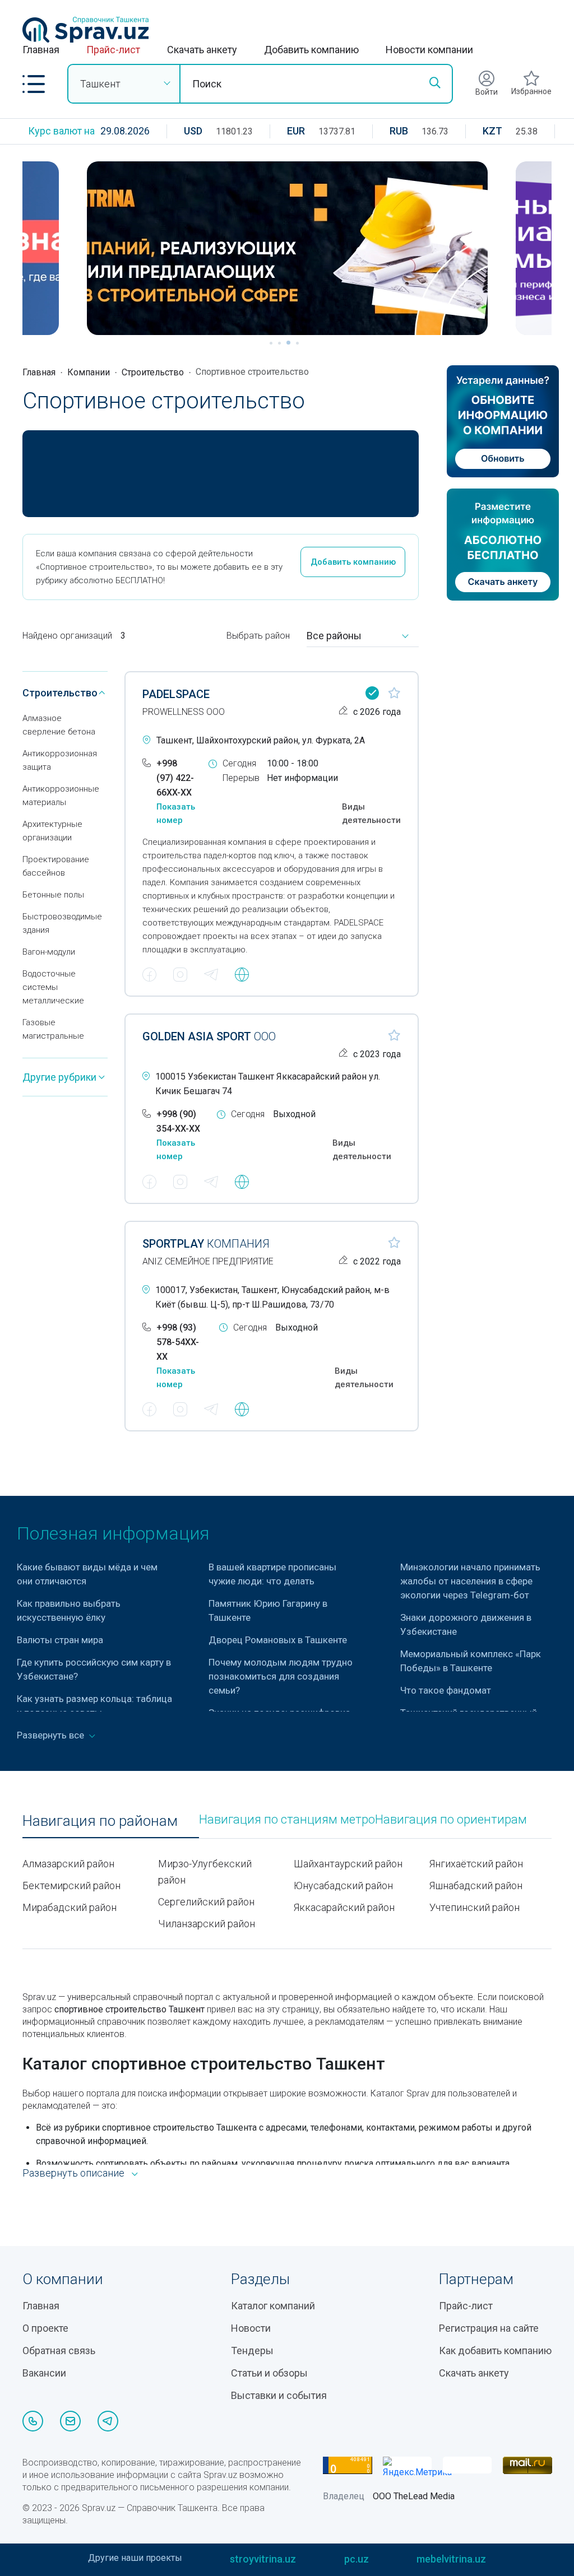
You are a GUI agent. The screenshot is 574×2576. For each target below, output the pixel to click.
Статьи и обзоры (269, 2373)
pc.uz (357, 2559)
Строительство (153, 372)
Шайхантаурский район (348, 1864)
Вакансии (44, 2373)
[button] (34, 84)
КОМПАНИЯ (206, 1244)
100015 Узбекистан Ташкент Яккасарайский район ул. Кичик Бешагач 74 (268, 1084)
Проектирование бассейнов (56, 866)
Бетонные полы (53, 895)
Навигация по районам (100, 1821)
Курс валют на (61, 131)
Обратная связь (59, 2351)
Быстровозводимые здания (62, 923)
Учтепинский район (475, 1907)
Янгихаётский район (476, 1864)
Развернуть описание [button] (73, 2173)
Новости (251, 2328)
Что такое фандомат (446, 1690)
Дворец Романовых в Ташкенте (278, 1640)
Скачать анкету (202, 50)
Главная (41, 50)
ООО (209, 1036)
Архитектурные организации (52, 831)
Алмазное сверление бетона (59, 725)
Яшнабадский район (476, 1885)
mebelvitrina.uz (451, 2559)
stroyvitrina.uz (263, 2559)
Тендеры (252, 2351)
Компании (89, 372)
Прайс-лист (113, 50)
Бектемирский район (71, 1885)
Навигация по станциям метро (287, 1820)
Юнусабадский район (343, 1885)
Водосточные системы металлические (53, 987)
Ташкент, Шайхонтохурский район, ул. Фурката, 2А (261, 740)
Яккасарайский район (344, 1907)
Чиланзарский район (207, 1924)
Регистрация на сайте (489, 2328)
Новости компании (429, 50)
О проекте (45, 2328)
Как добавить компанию (495, 2351)
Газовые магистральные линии (53, 1036)
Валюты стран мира (60, 1640)
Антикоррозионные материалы (61, 796)
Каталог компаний (273, 2306)
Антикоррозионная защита (60, 760)
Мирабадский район (70, 1907)
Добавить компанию (311, 50)
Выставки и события (279, 2395)
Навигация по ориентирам (451, 1820)
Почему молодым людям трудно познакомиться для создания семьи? (281, 1676)
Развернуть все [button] (52, 1735)
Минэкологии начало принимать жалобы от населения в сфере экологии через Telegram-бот (470, 1581)
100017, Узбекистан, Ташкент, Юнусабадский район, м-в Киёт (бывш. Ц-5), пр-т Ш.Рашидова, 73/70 (272, 1297)
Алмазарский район (68, 1864)
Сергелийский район (206, 1902)
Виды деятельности (371, 813)
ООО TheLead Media (414, 2496)
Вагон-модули (49, 952)
